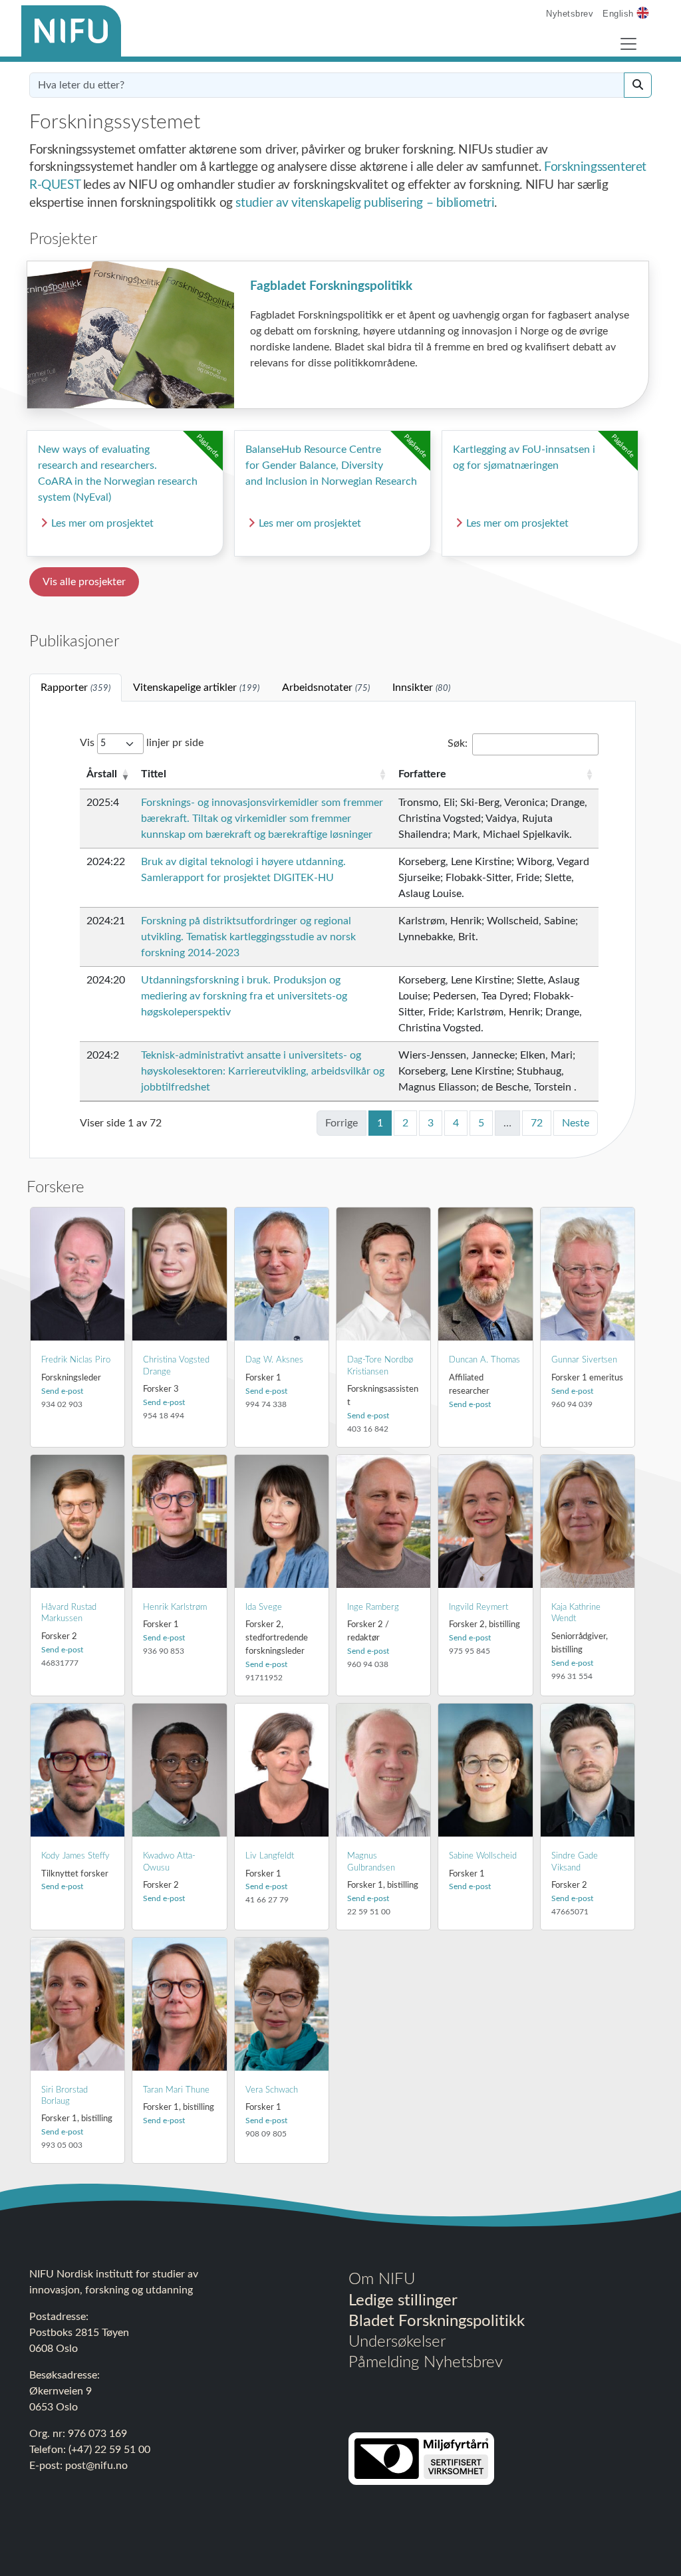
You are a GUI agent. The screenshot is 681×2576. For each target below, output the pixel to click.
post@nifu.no (96, 2466)
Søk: (458, 743)
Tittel (154, 774)
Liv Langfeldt (270, 1856)
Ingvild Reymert (478, 1607)
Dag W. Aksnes (274, 1360)
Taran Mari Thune (176, 2090)
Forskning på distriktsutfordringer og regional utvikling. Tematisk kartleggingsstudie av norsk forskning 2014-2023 (248, 937)
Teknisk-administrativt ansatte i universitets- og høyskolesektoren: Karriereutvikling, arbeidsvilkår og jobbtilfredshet (263, 1071)
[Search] (638, 85)
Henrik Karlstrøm (175, 1607)
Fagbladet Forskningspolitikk (331, 286)
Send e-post (62, 1391)
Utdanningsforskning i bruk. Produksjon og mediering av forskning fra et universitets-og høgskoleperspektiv (244, 996)
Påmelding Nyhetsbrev (426, 2363)
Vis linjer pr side (142, 743)
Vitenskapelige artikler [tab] (196, 688)
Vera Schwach (272, 2090)
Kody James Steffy (75, 1856)
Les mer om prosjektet (102, 523)
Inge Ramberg (373, 1607)
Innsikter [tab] (421, 688)
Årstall (102, 774)
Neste (576, 1123)
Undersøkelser (397, 2342)
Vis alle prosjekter (84, 582)
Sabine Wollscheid (483, 1856)
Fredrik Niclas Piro (76, 1360)
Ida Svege (264, 1607)
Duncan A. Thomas (484, 1360)
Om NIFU (382, 2279)
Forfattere (422, 774)
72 (537, 1123)
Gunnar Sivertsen (584, 1360)
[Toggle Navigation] (628, 44)
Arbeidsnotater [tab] (326, 688)
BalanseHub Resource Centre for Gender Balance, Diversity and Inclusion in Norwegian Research (331, 465)
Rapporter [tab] (75, 688)
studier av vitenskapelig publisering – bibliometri (365, 203)
